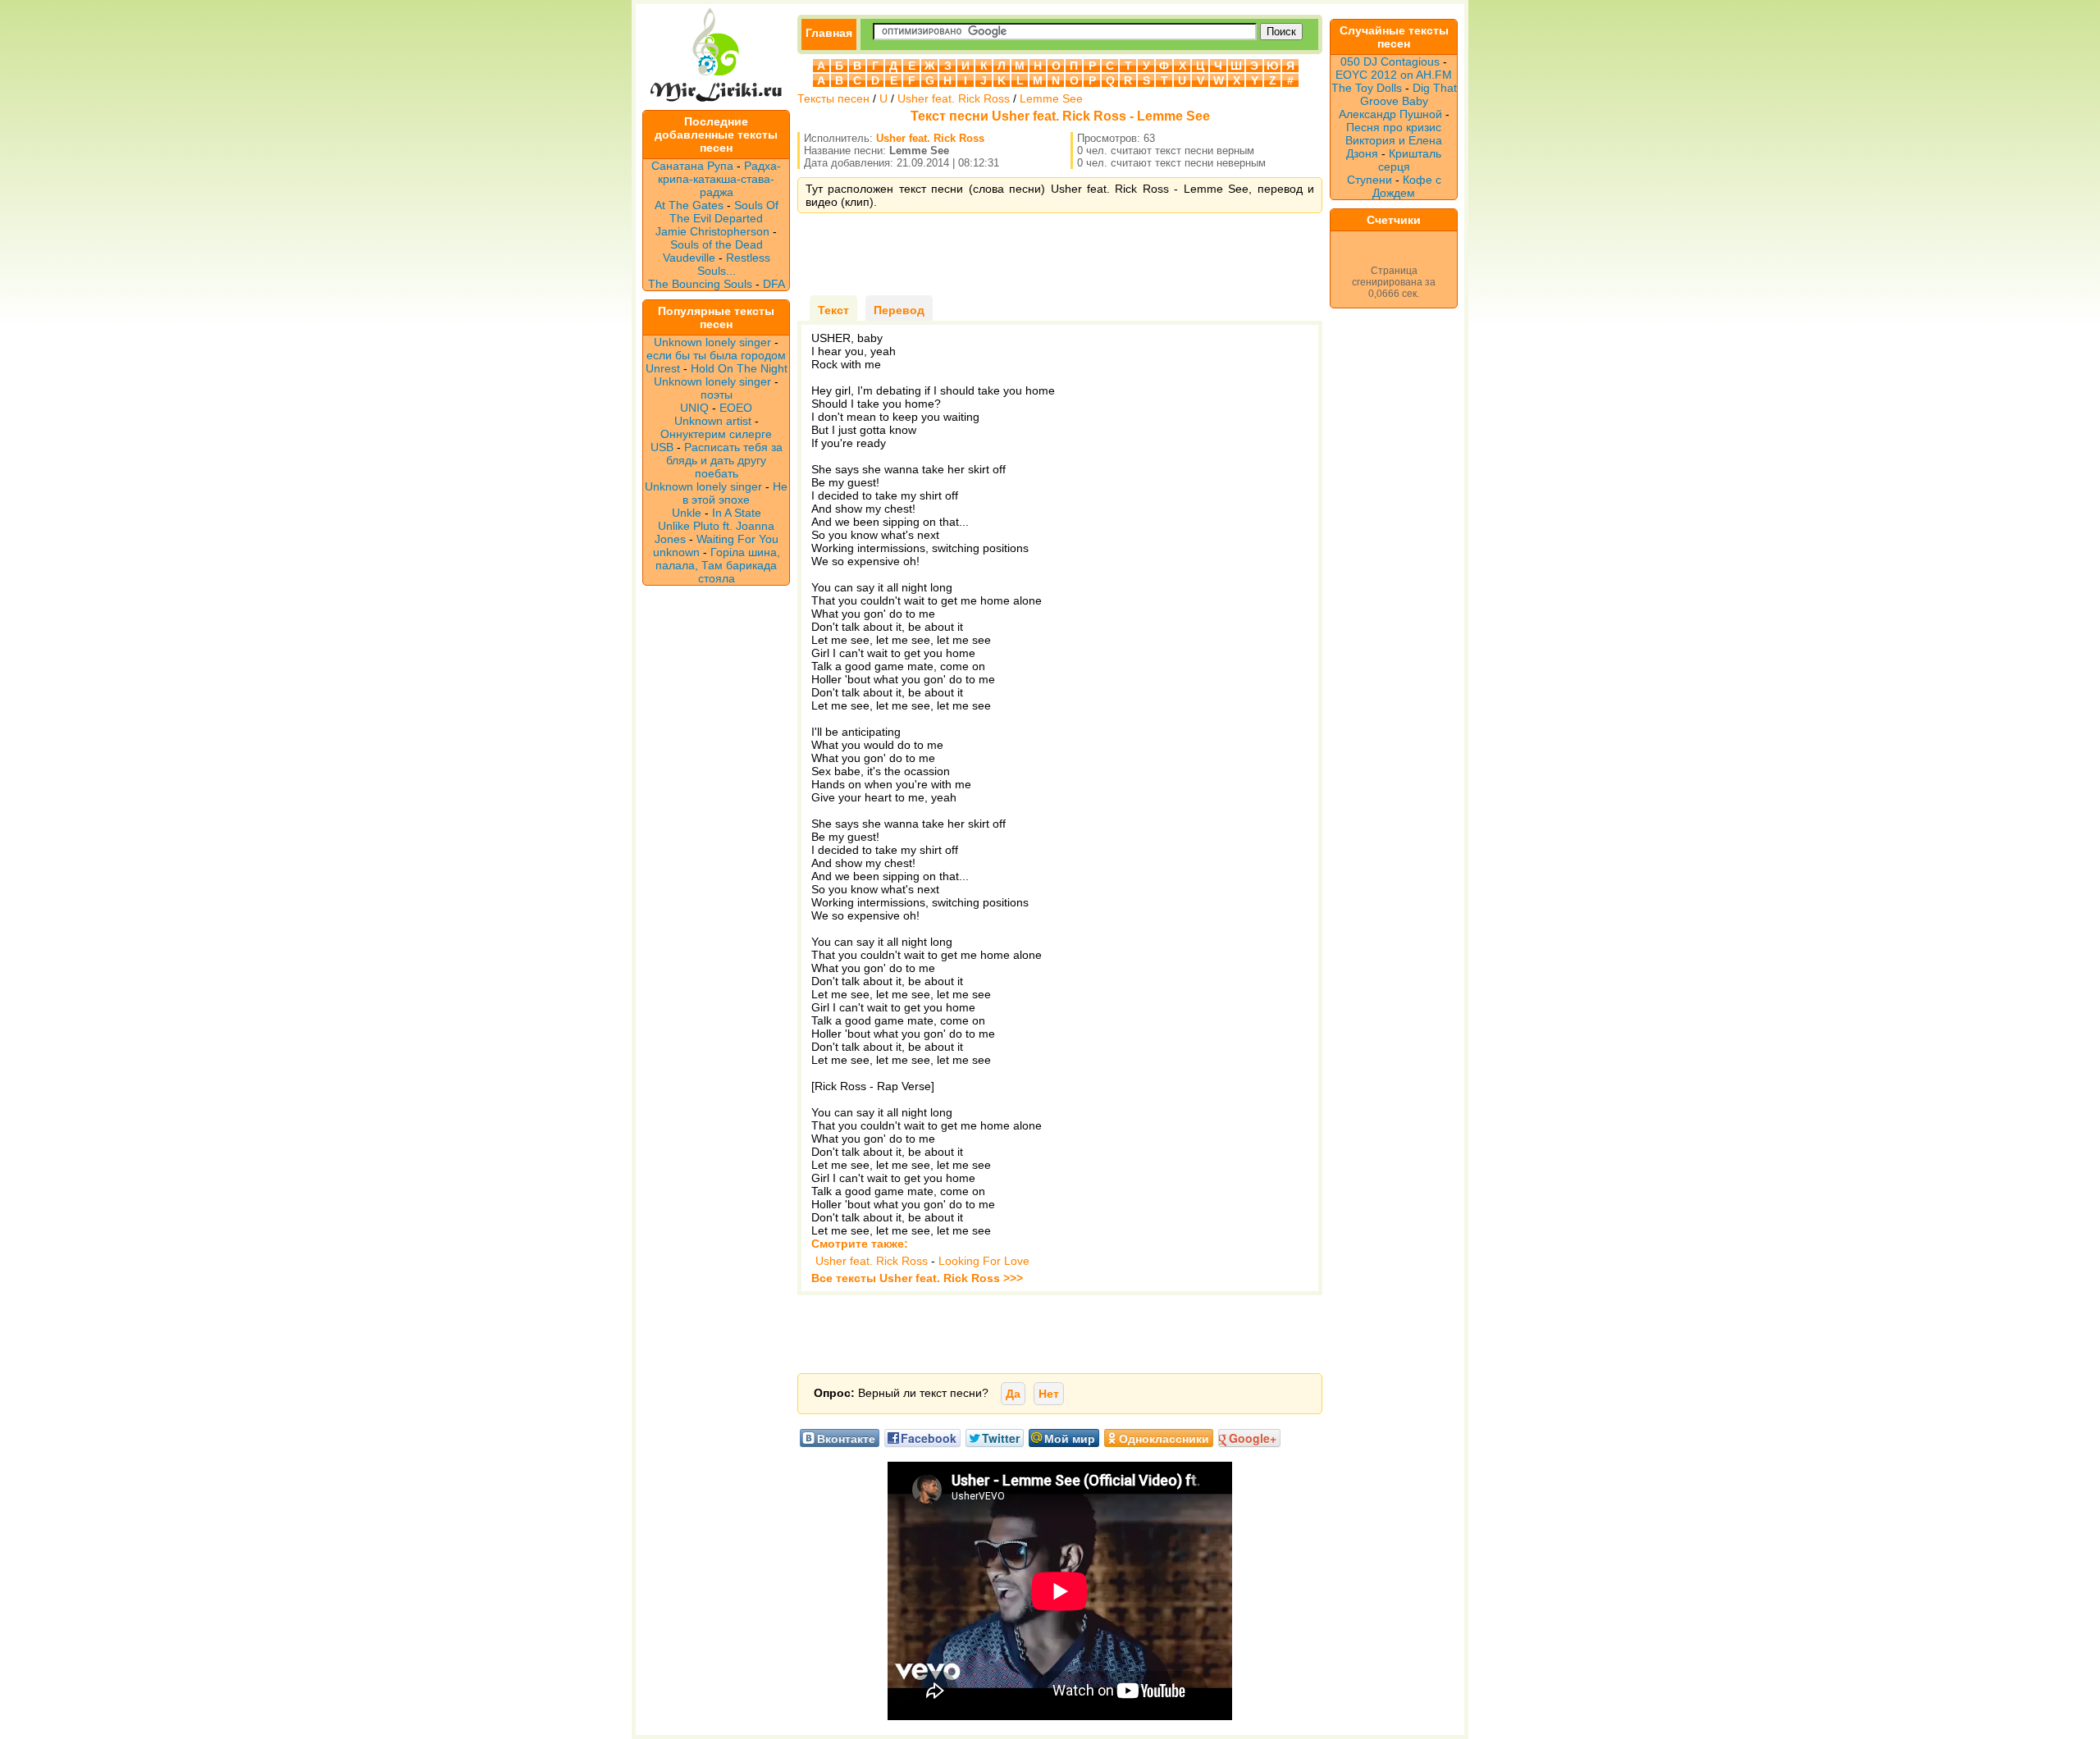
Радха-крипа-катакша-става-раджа (719, 179)
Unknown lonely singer (712, 342)
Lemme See (1051, 98)
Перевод (899, 310)
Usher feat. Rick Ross (954, 98)
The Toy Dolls (1367, 88)
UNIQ (694, 408)
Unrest (663, 368)
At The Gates (689, 205)
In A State (737, 513)
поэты (717, 395)
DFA (774, 284)
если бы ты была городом (716, 355)
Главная (829, 33)
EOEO (736, 408)
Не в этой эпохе (735, 493)
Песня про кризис (1394, 127)
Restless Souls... (734, 264)
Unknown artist (713, 421)
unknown (676, 552)
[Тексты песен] (716, 103)
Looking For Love (984, 1261)
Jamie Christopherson (712, 231)
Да (1013, 1394)
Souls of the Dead (717, 244)
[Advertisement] (1060, 254)
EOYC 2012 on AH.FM (1394, 75)
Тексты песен (833, 98)
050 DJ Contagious (1390, 62)
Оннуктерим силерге (716, 434)
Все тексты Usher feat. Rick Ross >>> (917, 1278)
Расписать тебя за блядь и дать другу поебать (724, 460)
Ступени (1370, 180)
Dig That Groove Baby (1408, 94)
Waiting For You (737, 539)
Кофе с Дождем (1407, 186)
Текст (833, 310)
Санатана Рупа (692, 166)
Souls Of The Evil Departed (724, 212)
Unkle (687, 513)
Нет (1049, 1394)
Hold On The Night (739, 368)
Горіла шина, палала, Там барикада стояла (718, 565)
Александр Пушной (1390, 114)
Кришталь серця (1410, 160)
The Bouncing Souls (700, 284)
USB (662, 447)
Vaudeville (691, 258)
